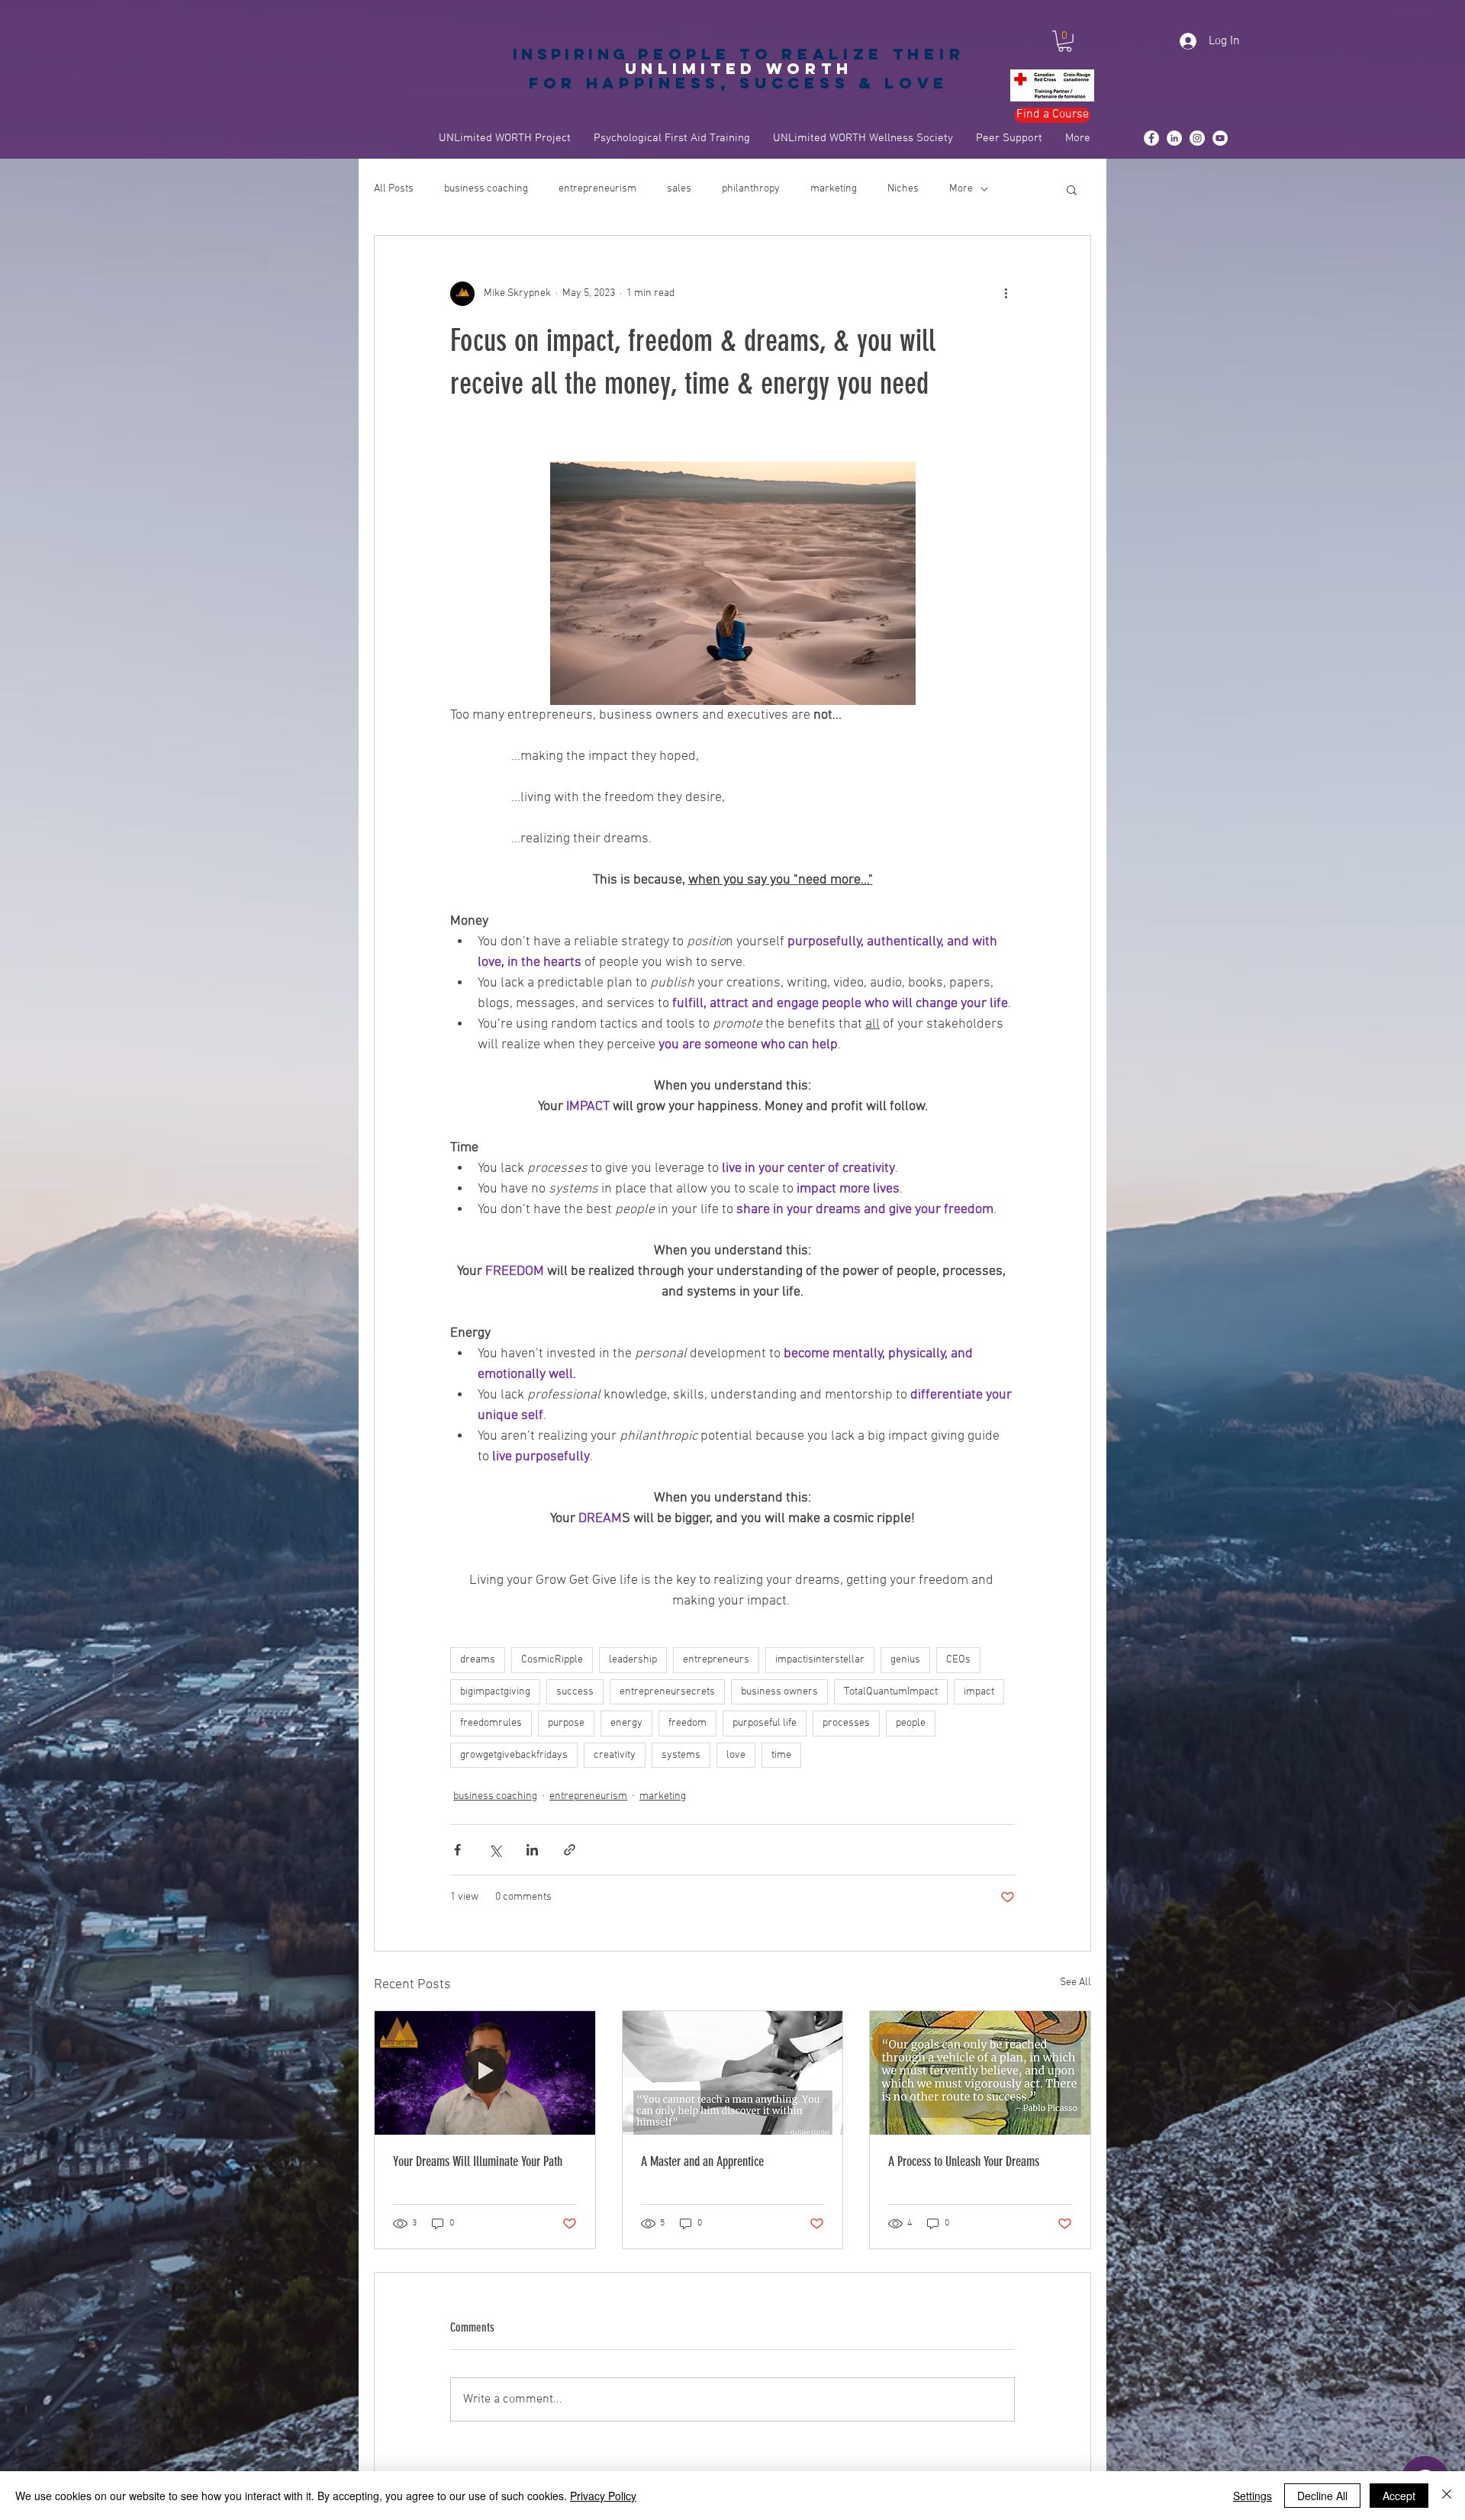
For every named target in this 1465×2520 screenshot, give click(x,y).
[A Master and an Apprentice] (733, 2073)
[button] (1065, 41)
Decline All (1322, 2496)
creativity (615, 1755)
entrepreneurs (716, 1660)
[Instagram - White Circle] (1197, 138)
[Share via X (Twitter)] (495, 1850)
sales (679, 189)
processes (846, 1723)
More (961, 189)
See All (1075, 1983)
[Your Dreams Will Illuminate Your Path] (485, 2073)
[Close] (1447, 2496)
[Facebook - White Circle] (1151, 138)
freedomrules (491, 1723)
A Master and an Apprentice (702, 2161)
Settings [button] (1252, 2496)
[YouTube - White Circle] (1220, 138)
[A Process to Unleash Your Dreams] (980, 2073)
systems (681, 1755)
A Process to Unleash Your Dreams (964, 2161)
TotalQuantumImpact (891, 1692)
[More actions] (1006, 294)
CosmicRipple (552, 1660)
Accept (1399, 2496)
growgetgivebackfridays (514, 1755)
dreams (478, 1660)
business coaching (486, 189)
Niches (903, 189)
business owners (779, 1692)
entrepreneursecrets (667, 1692)
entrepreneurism (597, 189)
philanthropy (751, 189)
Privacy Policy (603, 2496)
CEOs (958, 1660)
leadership (633, 1660)
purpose (566, 1723)
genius (905, 1660)
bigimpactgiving (495, 1692)
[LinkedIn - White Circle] (1174, 138)
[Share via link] (570, 1850)
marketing (834, 189)
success (575, 1692)
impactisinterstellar (820, 1660)
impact (979, 1692)
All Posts (394, 189)
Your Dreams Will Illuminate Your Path (478, 2161)
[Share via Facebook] (457, 1850)
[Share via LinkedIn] (532, 1850)
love (736, 1755)
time (781, 1755)
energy (626, 1723)
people (911, 1723)
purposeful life (765, 1723)
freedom (687, 1723)
